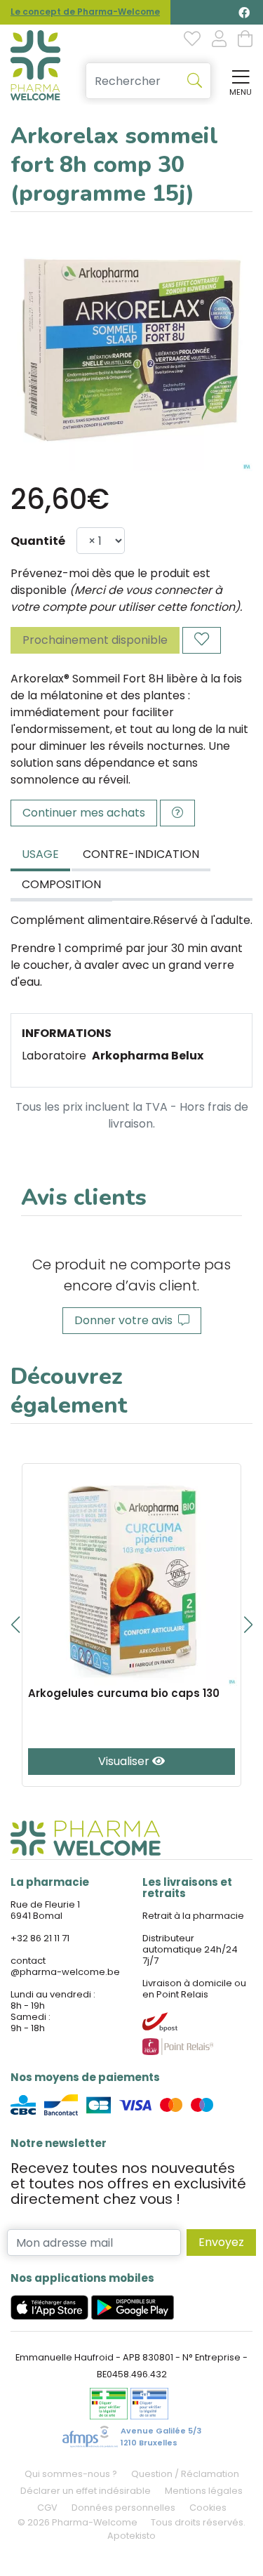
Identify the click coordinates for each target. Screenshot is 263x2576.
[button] (15, 1625)
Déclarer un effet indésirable (86, 2491)
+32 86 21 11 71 (40, 1938)
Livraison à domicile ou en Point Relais (194, 1989)
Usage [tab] (40, 854)
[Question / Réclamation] (177, 813)
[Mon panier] (245, 40)
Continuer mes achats (84, 813)
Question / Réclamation (185, 2474)
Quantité (38, 541)
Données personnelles (123, 2508)
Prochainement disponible (95, 640)
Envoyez (221, 2242)
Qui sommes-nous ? (71, 2474)
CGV (47, 2508)
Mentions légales (204, 2491)
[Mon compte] (219, 40)
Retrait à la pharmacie (193, 1916)
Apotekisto (131, 2536)
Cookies (208, 2508)
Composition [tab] (61, 884)
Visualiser (125, 1761)
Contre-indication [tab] (141, 854)
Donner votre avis (126, 1320)
